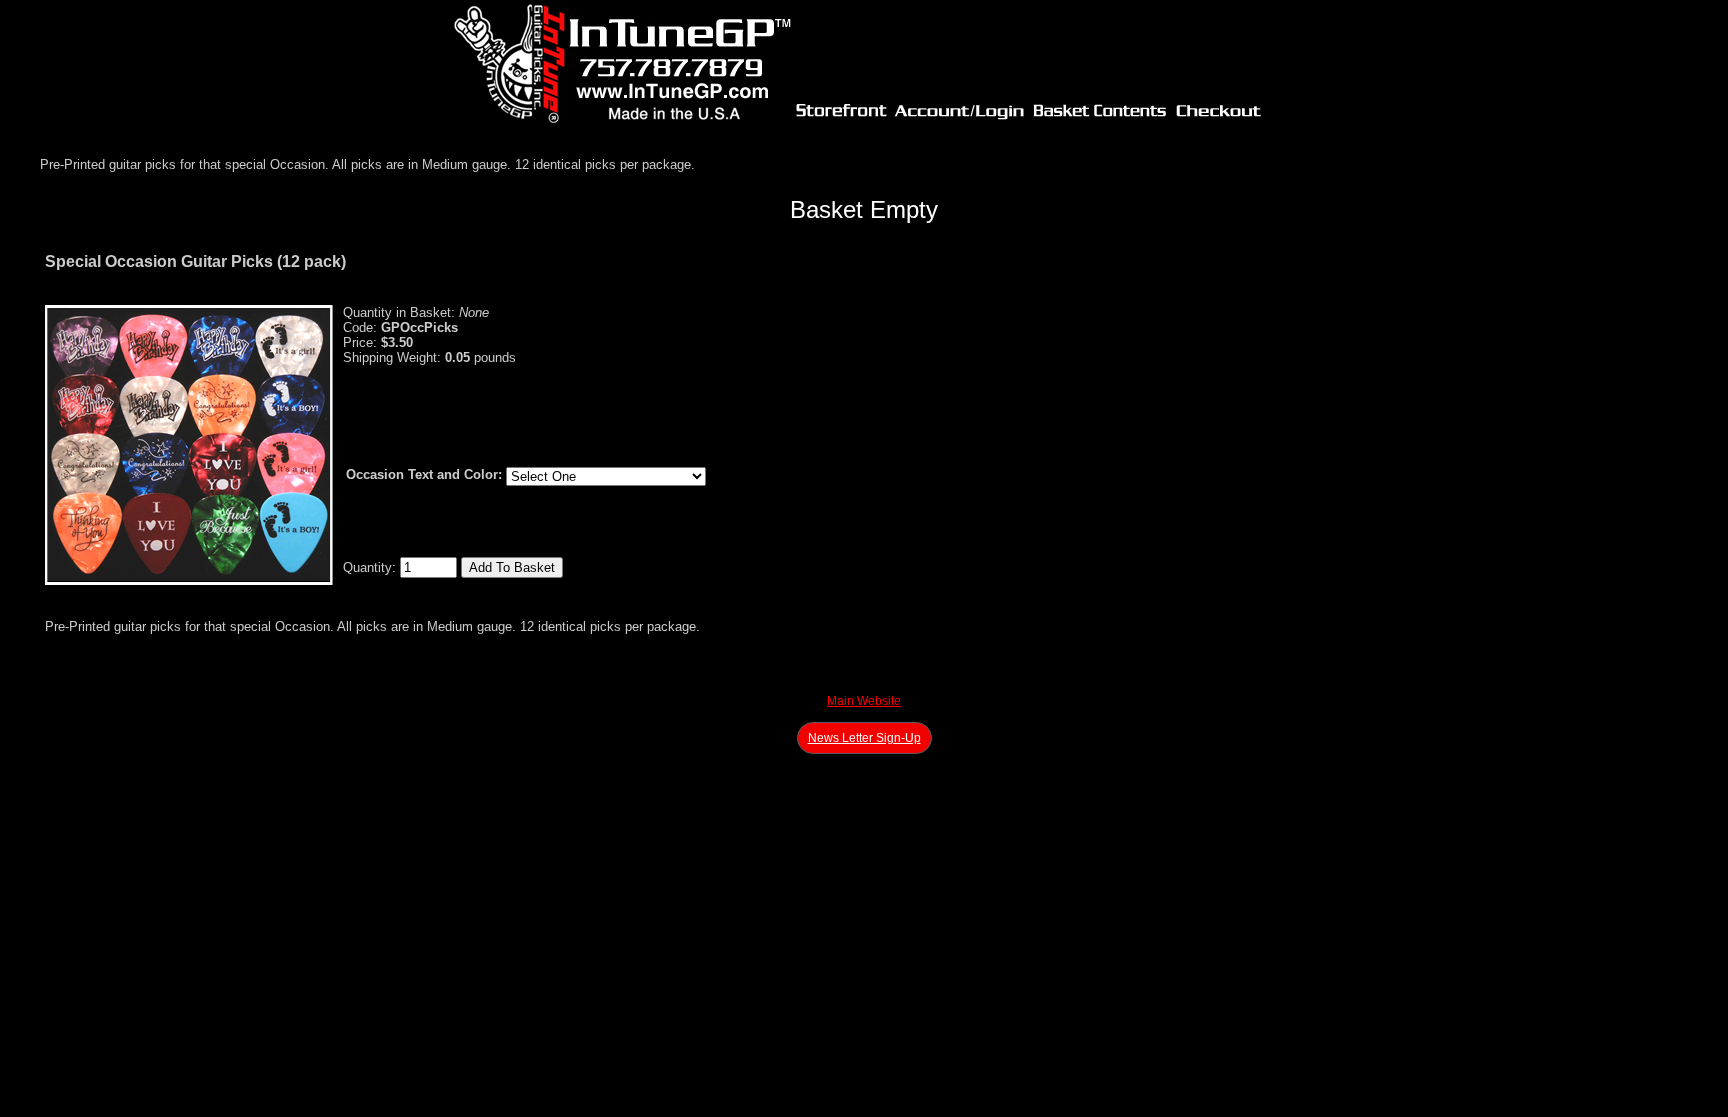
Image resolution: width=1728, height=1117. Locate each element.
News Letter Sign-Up (864, 738)
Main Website (864, 701)
